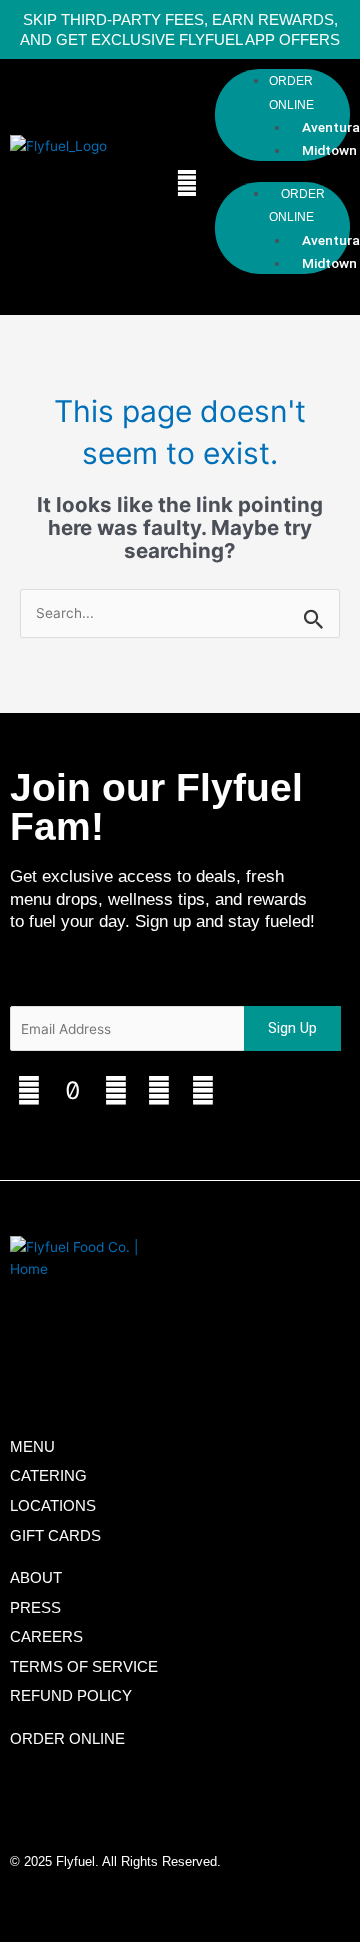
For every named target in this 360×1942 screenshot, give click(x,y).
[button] (186, 183)
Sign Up (292, 1028)
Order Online (291, 93)
